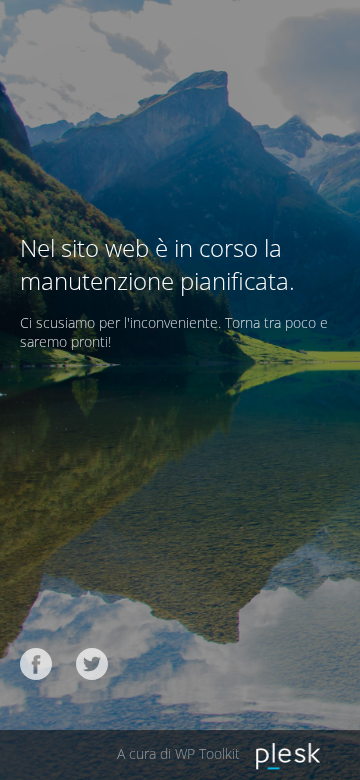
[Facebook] (36, 664)
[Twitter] (92, 664)
